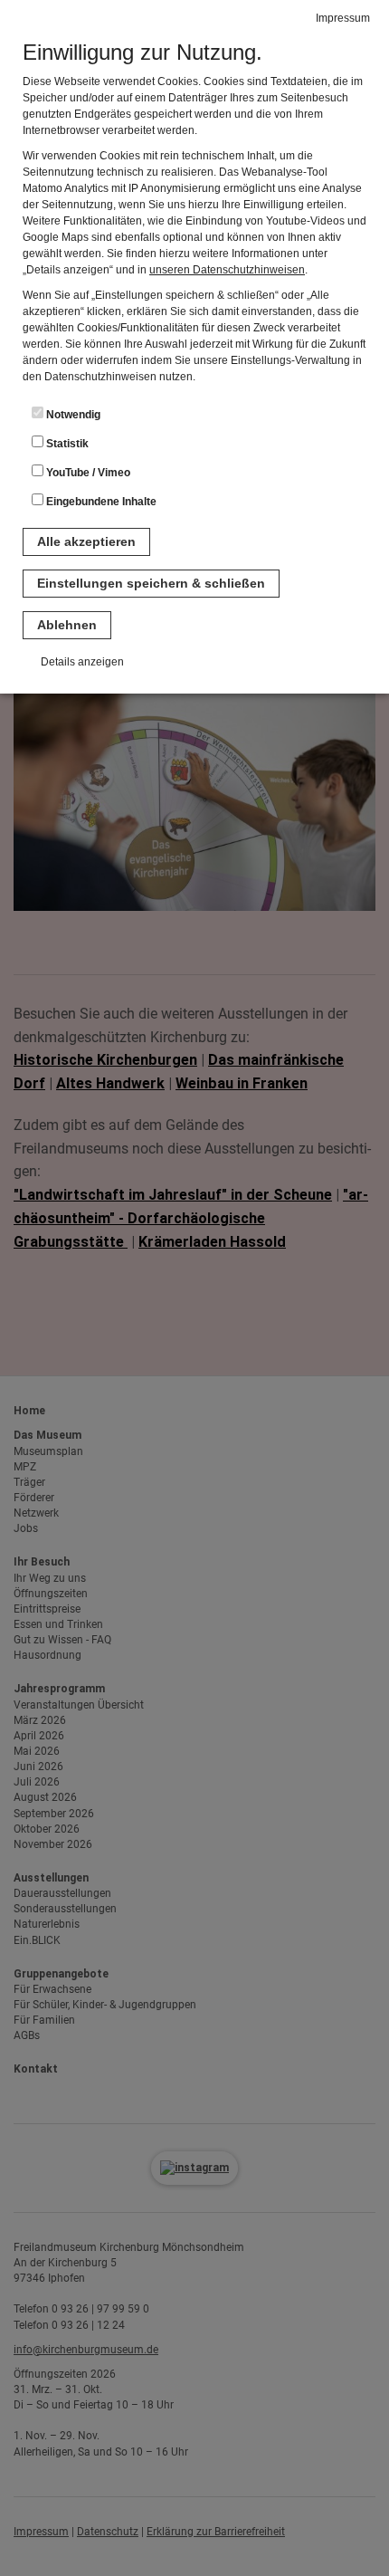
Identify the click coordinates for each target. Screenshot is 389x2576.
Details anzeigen (82, 662)
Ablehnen (67, 625)
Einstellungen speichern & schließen (151, 583)
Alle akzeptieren (86, 541)
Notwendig (72, 415)
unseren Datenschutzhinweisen (227, 270)
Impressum (343, 18)
